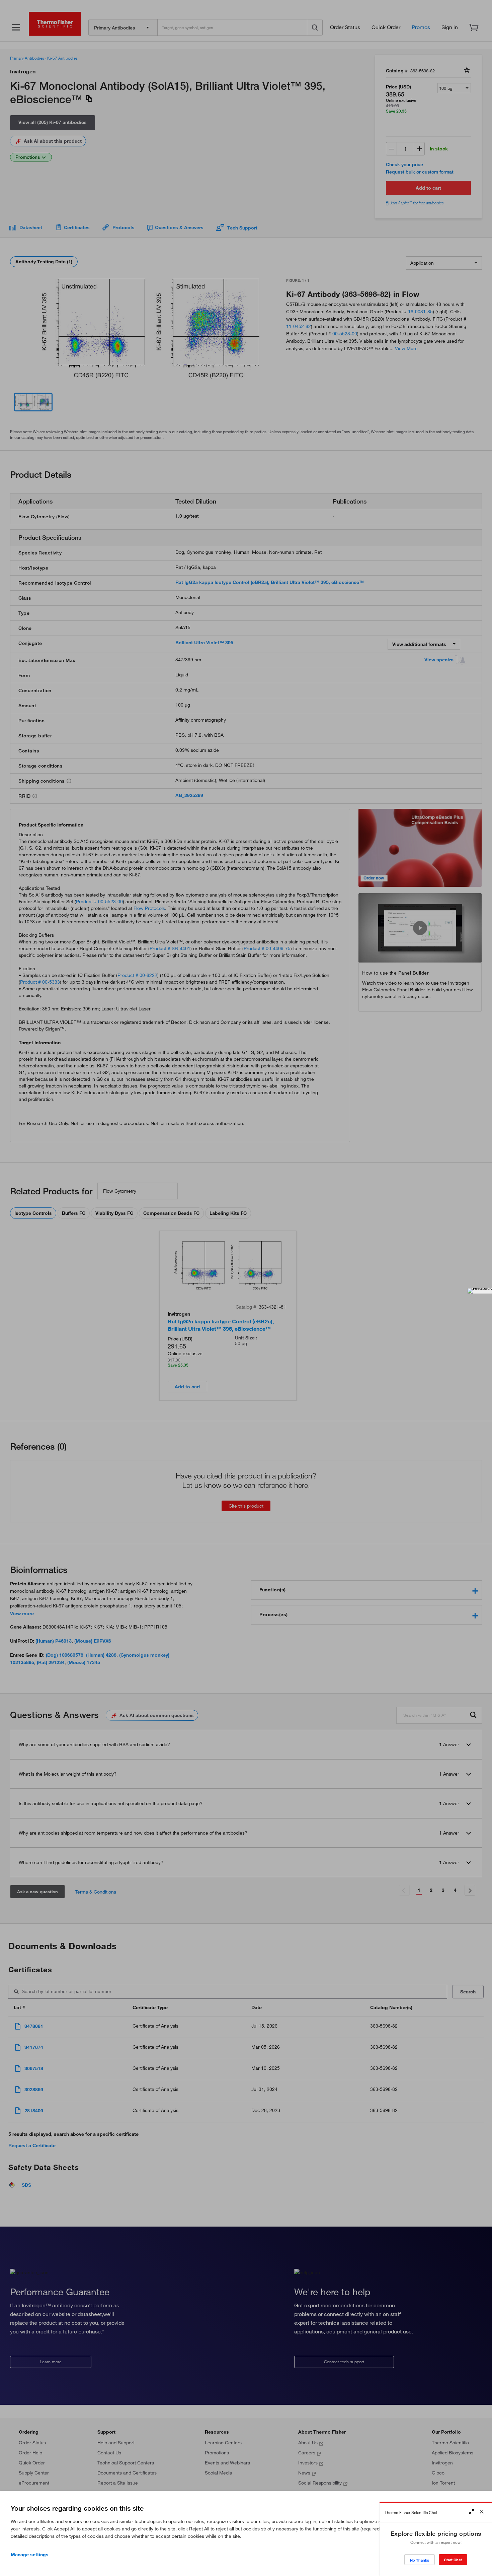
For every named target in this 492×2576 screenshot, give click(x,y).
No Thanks (420, 2560)
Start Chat (453, 2560)
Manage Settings (30, 2555)
